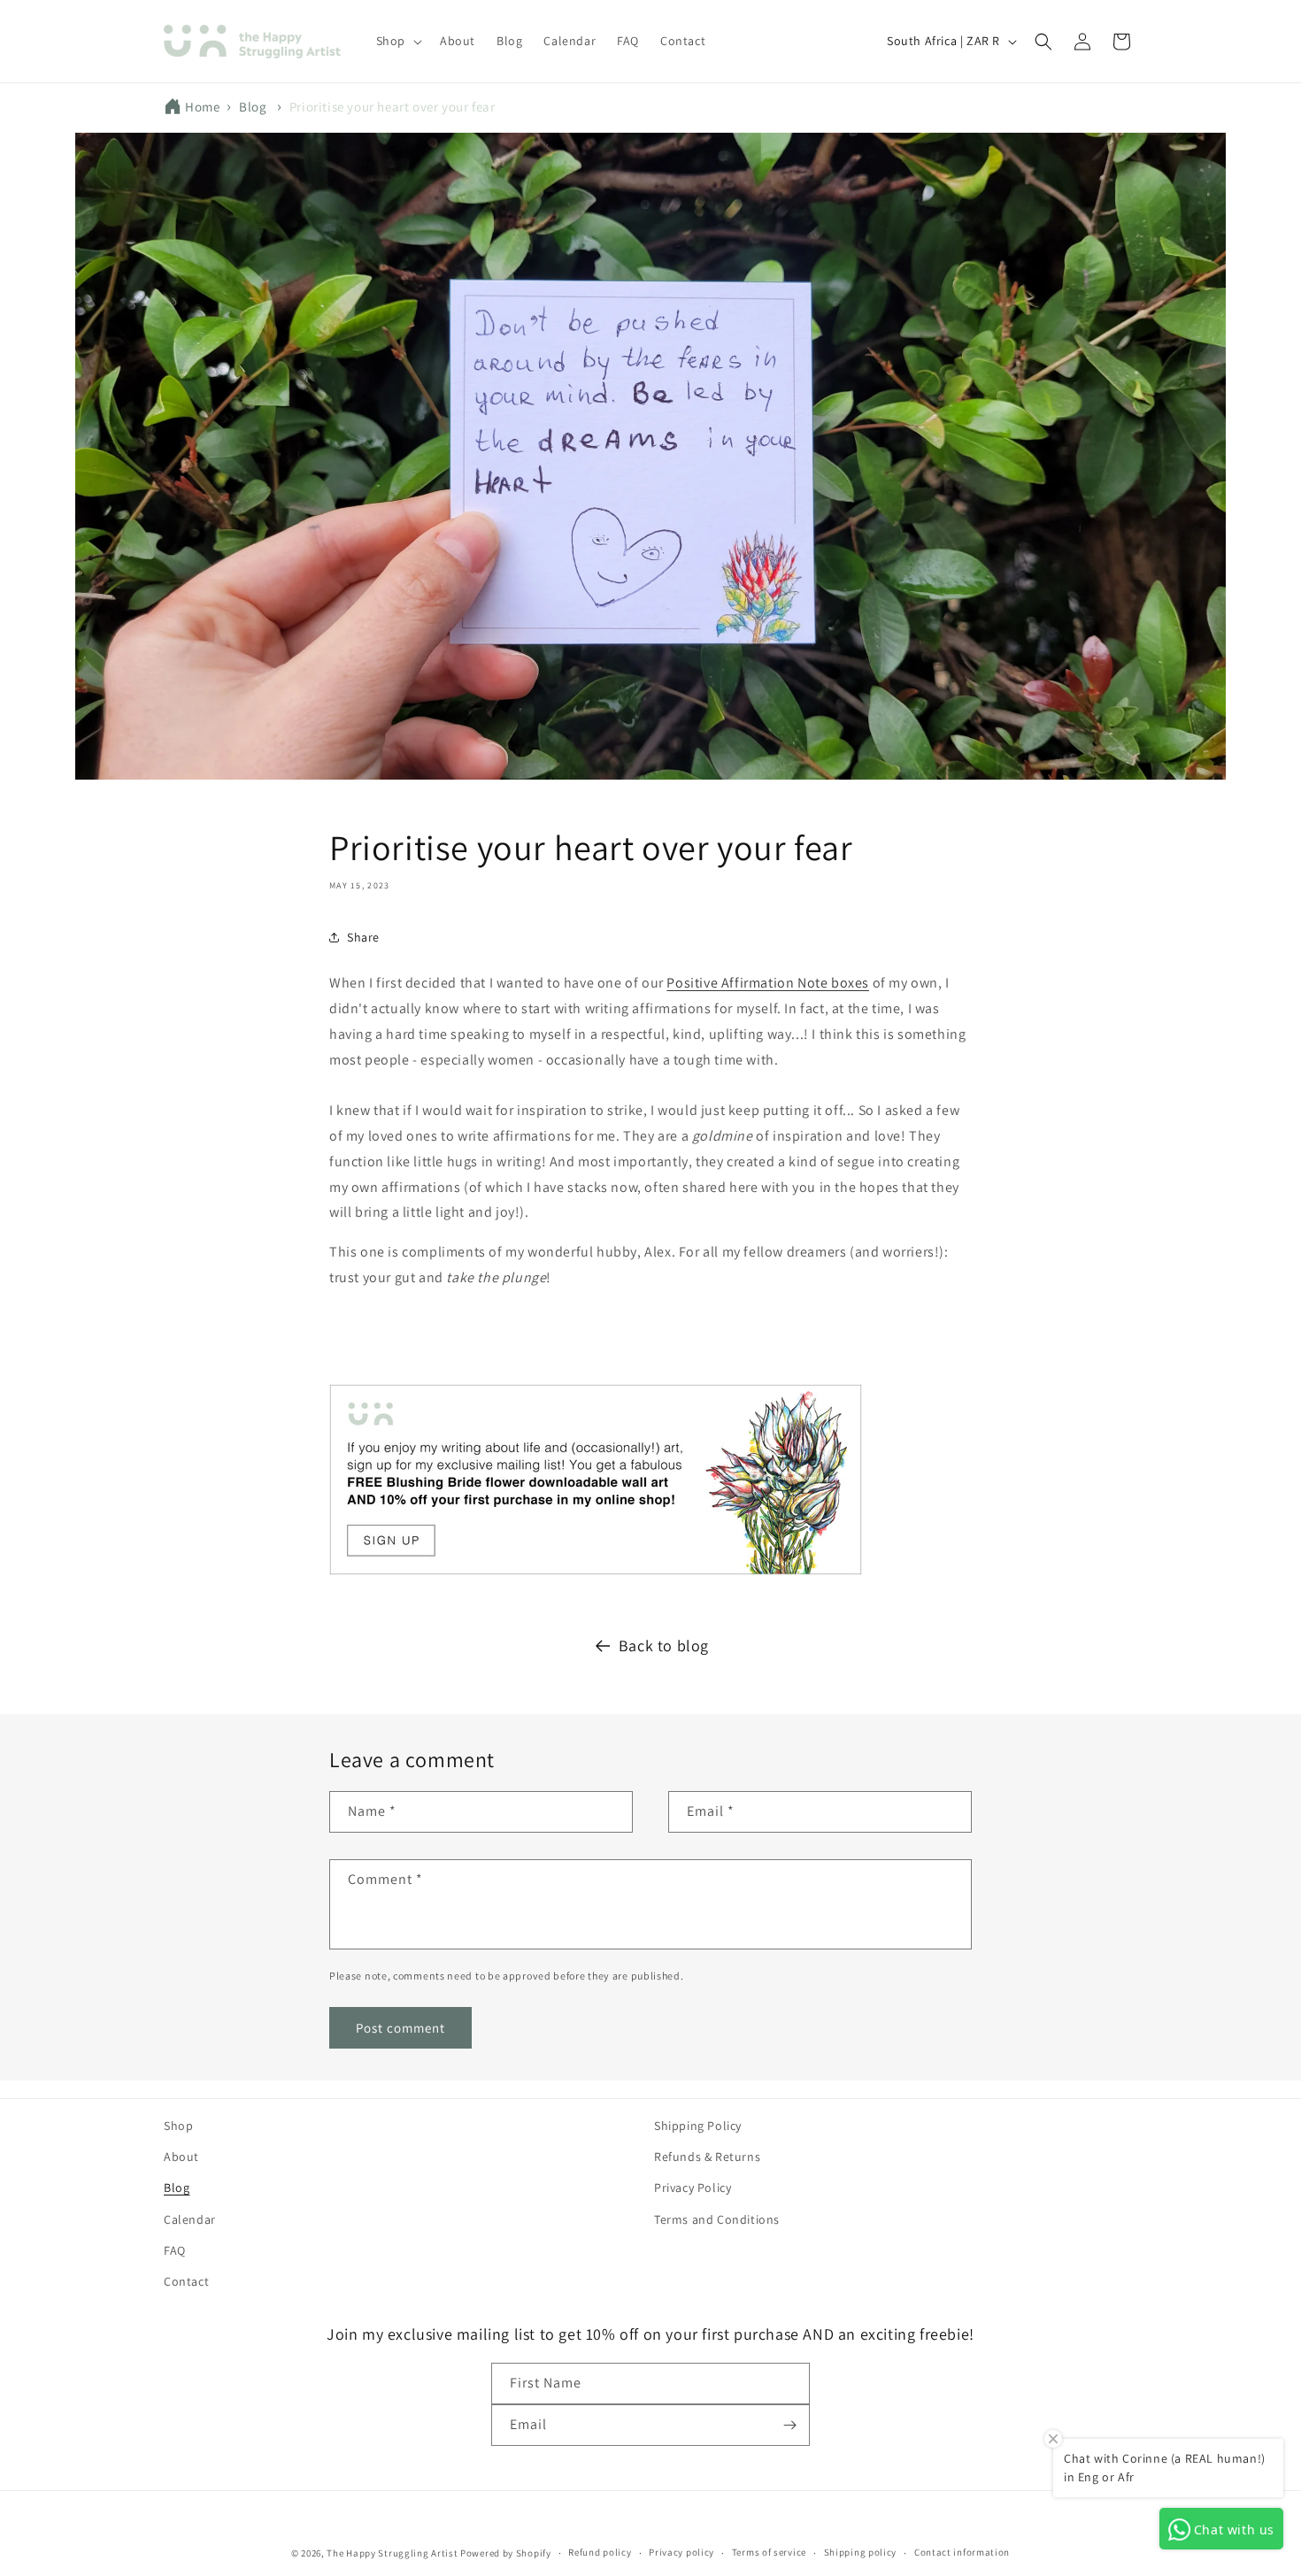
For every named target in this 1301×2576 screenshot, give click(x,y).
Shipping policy (861, 2552)
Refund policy (600, 2552)
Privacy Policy (693, 2188)
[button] (397, 41)
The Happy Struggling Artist (392, 2553)
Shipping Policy (698, 2126)
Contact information (962, 2552)
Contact (186, 2281)
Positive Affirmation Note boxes (768, 983)
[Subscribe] (789, 2425)
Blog (253, 107)
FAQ (175, 2250)
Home (202, 107)
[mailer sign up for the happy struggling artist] (596, 1574)
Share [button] (363, 937)
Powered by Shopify (506, 2553)
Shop (178, 2126)
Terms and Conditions (717, 2219)
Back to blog (664, 1646)
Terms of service (769, 2552)
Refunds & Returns (707, 2157)
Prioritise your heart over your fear (393, 107)
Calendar (190, 2219)
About (181, 2157)
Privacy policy (681, 2552)
